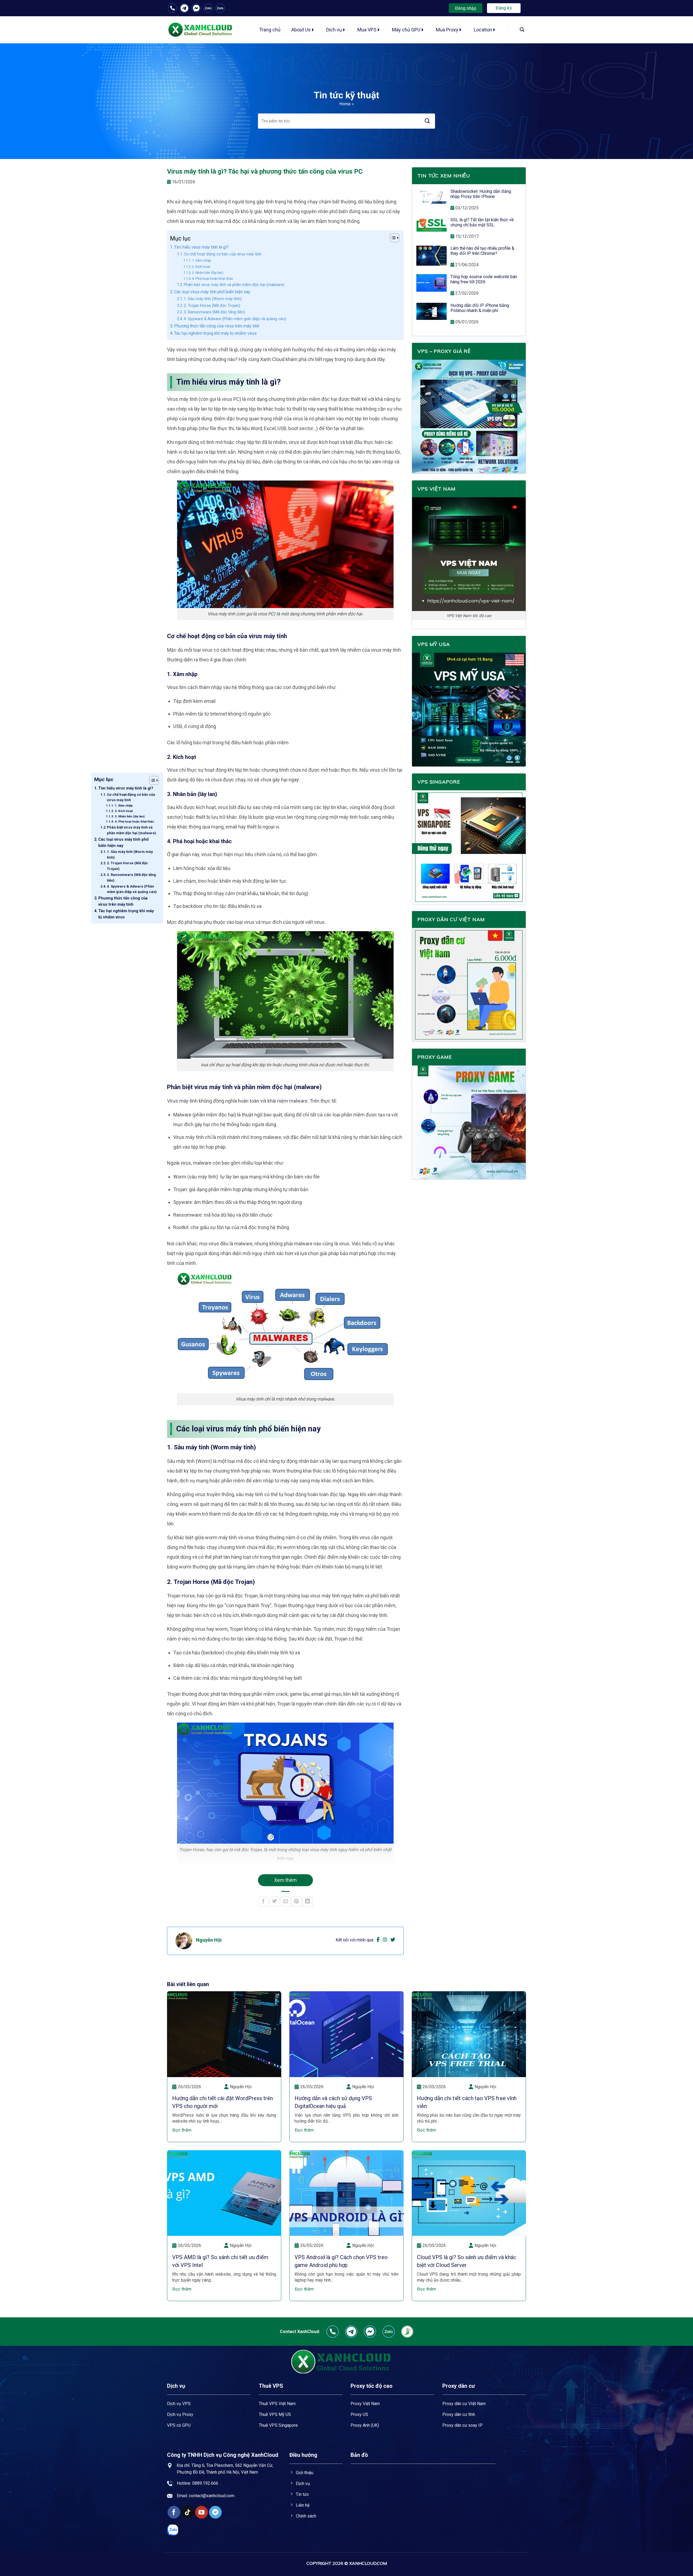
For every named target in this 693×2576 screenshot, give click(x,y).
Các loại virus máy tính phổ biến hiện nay (123, 843)
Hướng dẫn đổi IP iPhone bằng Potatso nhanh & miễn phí (480, 308)
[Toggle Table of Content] (151, 780)
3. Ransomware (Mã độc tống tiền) (131, 878)
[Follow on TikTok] (188, 2512)
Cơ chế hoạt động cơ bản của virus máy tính (131, 797)
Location (483, 30)
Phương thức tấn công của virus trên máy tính (123, 901)
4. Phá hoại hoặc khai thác (134, 821)
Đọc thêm (182, 2130)
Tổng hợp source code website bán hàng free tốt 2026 (484, 279)
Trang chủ (270, 30)
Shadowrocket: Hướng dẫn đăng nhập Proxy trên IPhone (481, 194)
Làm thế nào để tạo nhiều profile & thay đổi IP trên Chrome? (482, 251)
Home (345, 104)
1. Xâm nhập (124, 805)
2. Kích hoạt (124, 811)
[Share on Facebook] (264, 1902)
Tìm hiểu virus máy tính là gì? (126, 788)
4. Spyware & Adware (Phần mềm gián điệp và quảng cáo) (132, 889)
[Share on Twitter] (275, 1902)
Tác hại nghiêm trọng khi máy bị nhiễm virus (126, 914)
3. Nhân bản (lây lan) (130, 816)
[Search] (522, 30)
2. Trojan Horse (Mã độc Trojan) (128, 866)
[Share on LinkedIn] (308, 1902)
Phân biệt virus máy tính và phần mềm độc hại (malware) (132, 830)
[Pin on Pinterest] (297, 1902)
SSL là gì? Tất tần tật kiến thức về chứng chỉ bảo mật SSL (482, 222)
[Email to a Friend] (285, 1902)
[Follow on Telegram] (215, 2512)
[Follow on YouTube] (202, 2512)
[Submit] (427, 121)
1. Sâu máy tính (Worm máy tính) (130, 855)
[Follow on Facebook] (174, 2512)
